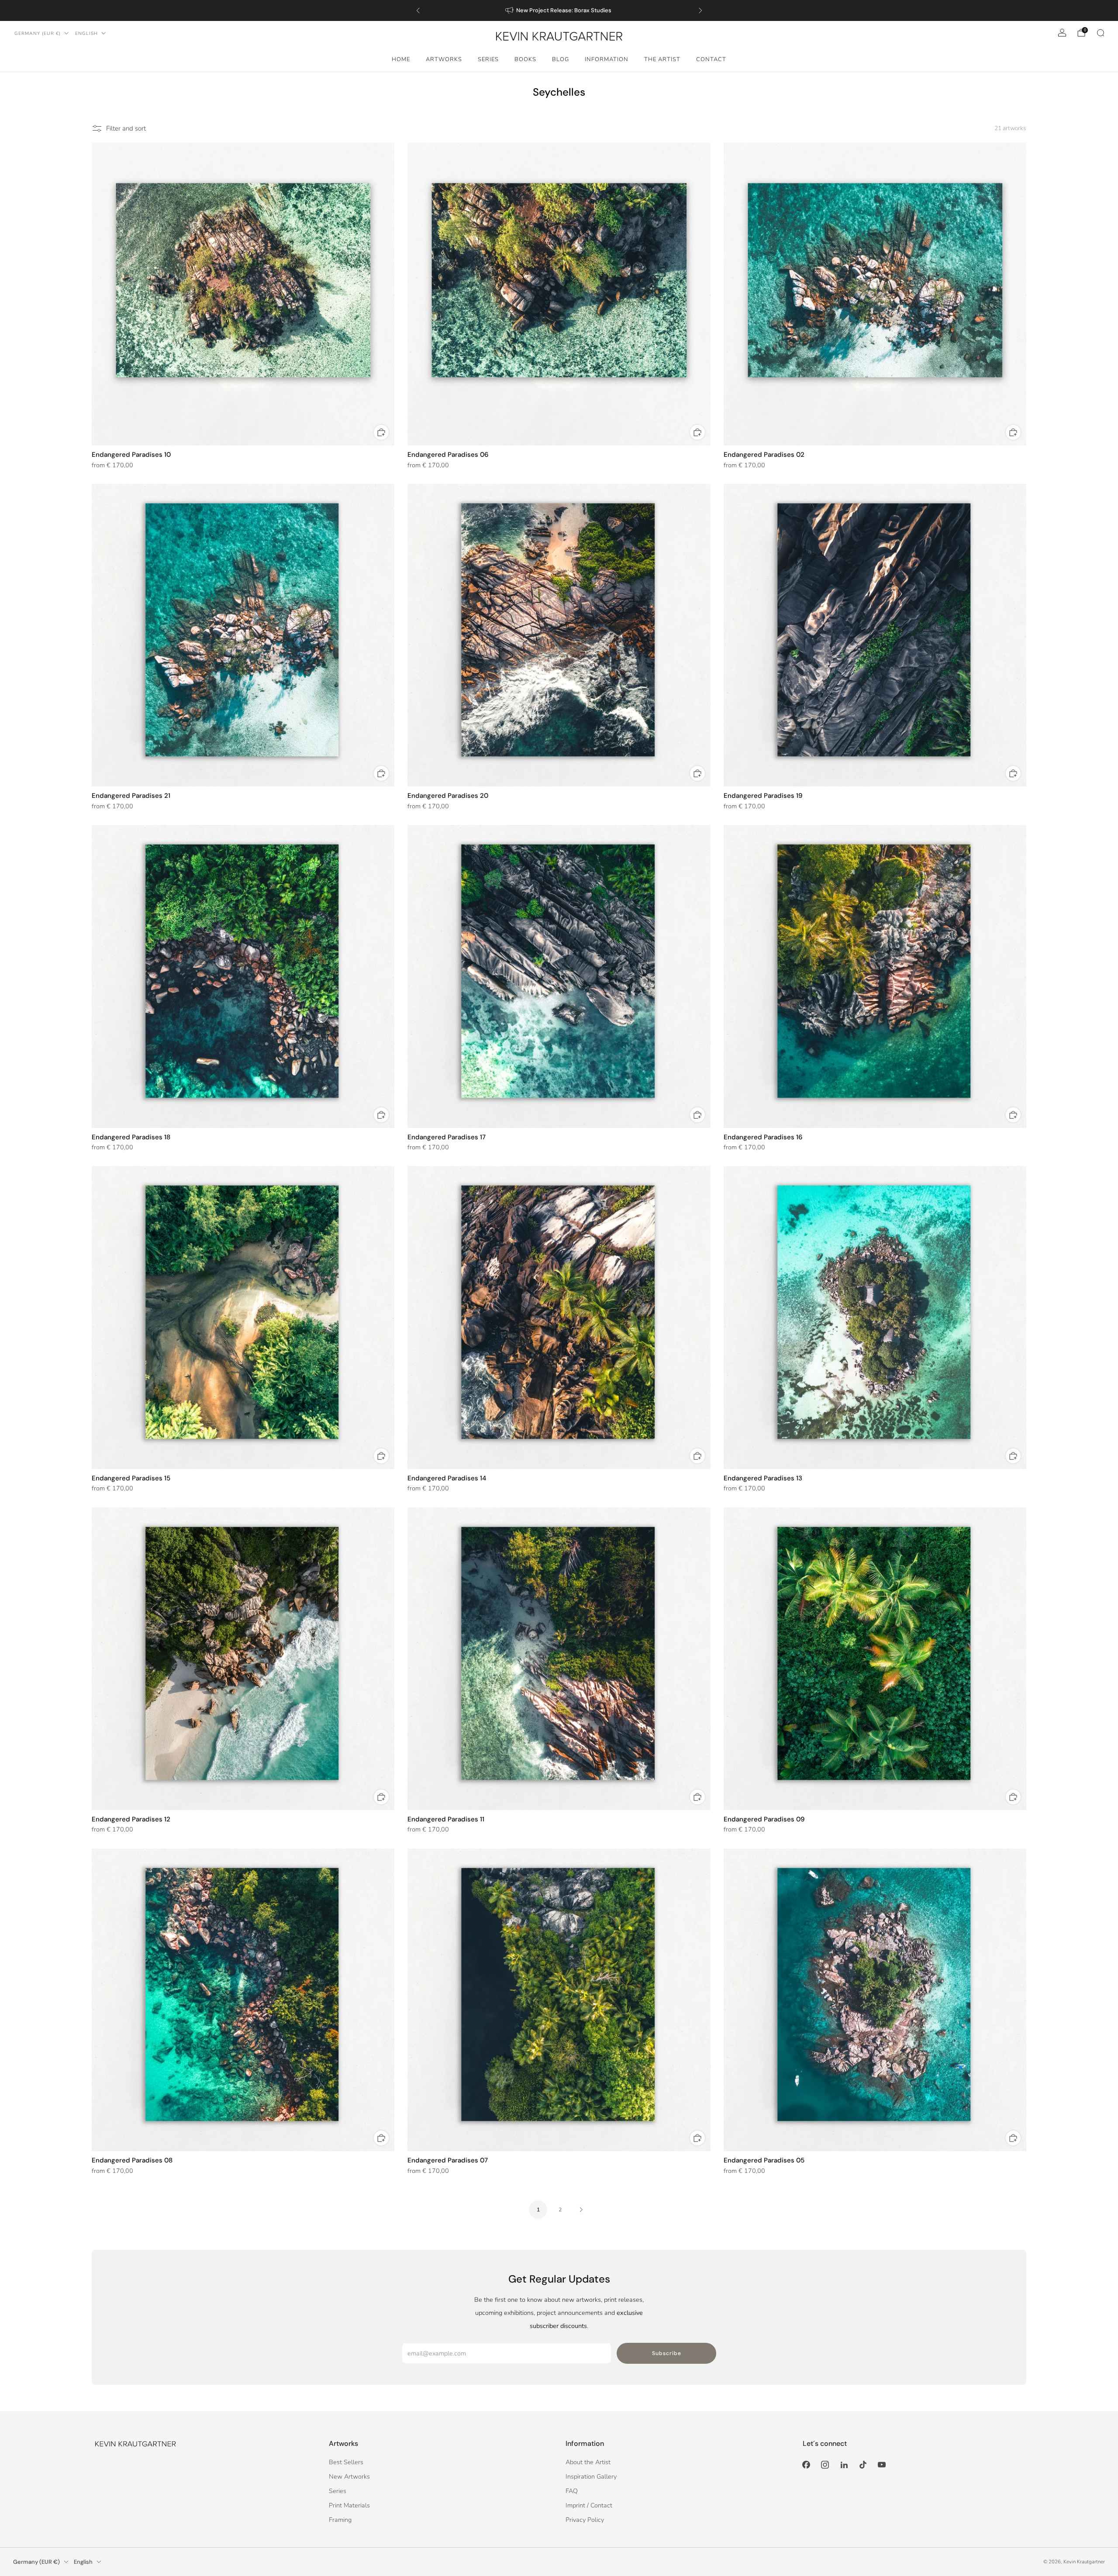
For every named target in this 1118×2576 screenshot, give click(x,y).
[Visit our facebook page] (806, 2465)
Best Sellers (346, 2462)
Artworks (444, 59)
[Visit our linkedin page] (844, 2465)
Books (525, 59)
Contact (711, 59)
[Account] (1062, 33)
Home (401, 59)
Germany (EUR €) (38, 33)
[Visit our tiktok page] (863, 2465)
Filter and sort (126, 128)
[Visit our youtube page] (882, 2465)
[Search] (1101, 33)
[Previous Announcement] (418, 10)
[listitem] (559, 10)
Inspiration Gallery (591, 2476)
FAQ (572, 2491)
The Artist (662, 59)
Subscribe (667, 2353)
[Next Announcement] (700, 10)
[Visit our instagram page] (825, 2465)
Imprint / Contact (589, 2505)
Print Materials (349, 2505)
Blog (561, 59)
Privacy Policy (585, 2520)
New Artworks (349, 2476)
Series (488, 59)
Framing (340, 2520)
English (86, 33)
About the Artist (588, 2462)
